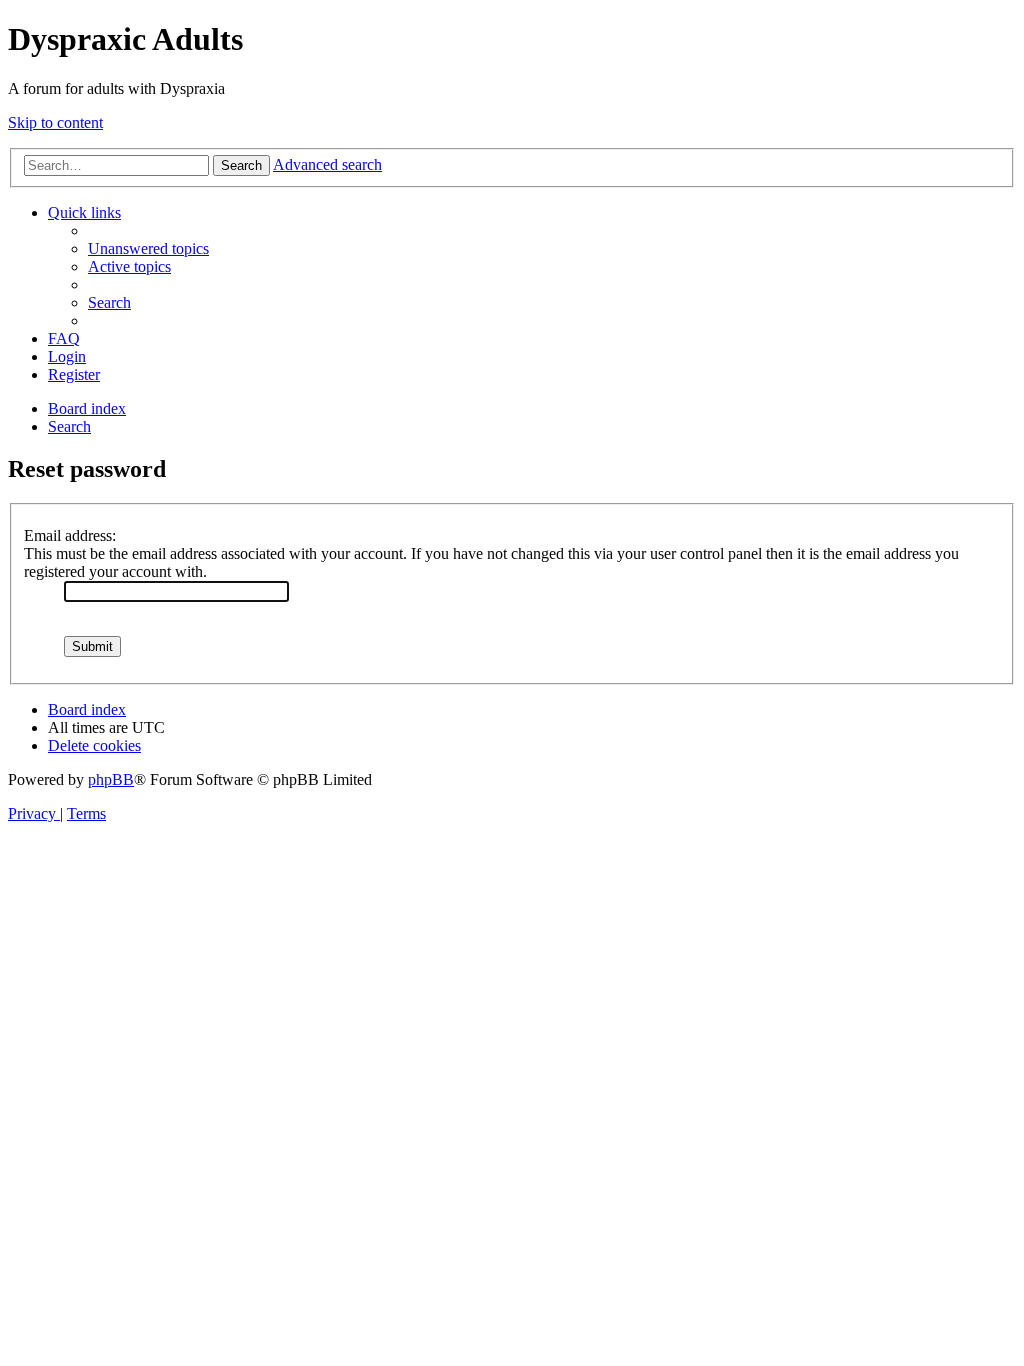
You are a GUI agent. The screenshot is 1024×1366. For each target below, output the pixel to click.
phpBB (111, 779)
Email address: (70, 535)
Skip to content (55, 122)
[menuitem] (148, 248)
